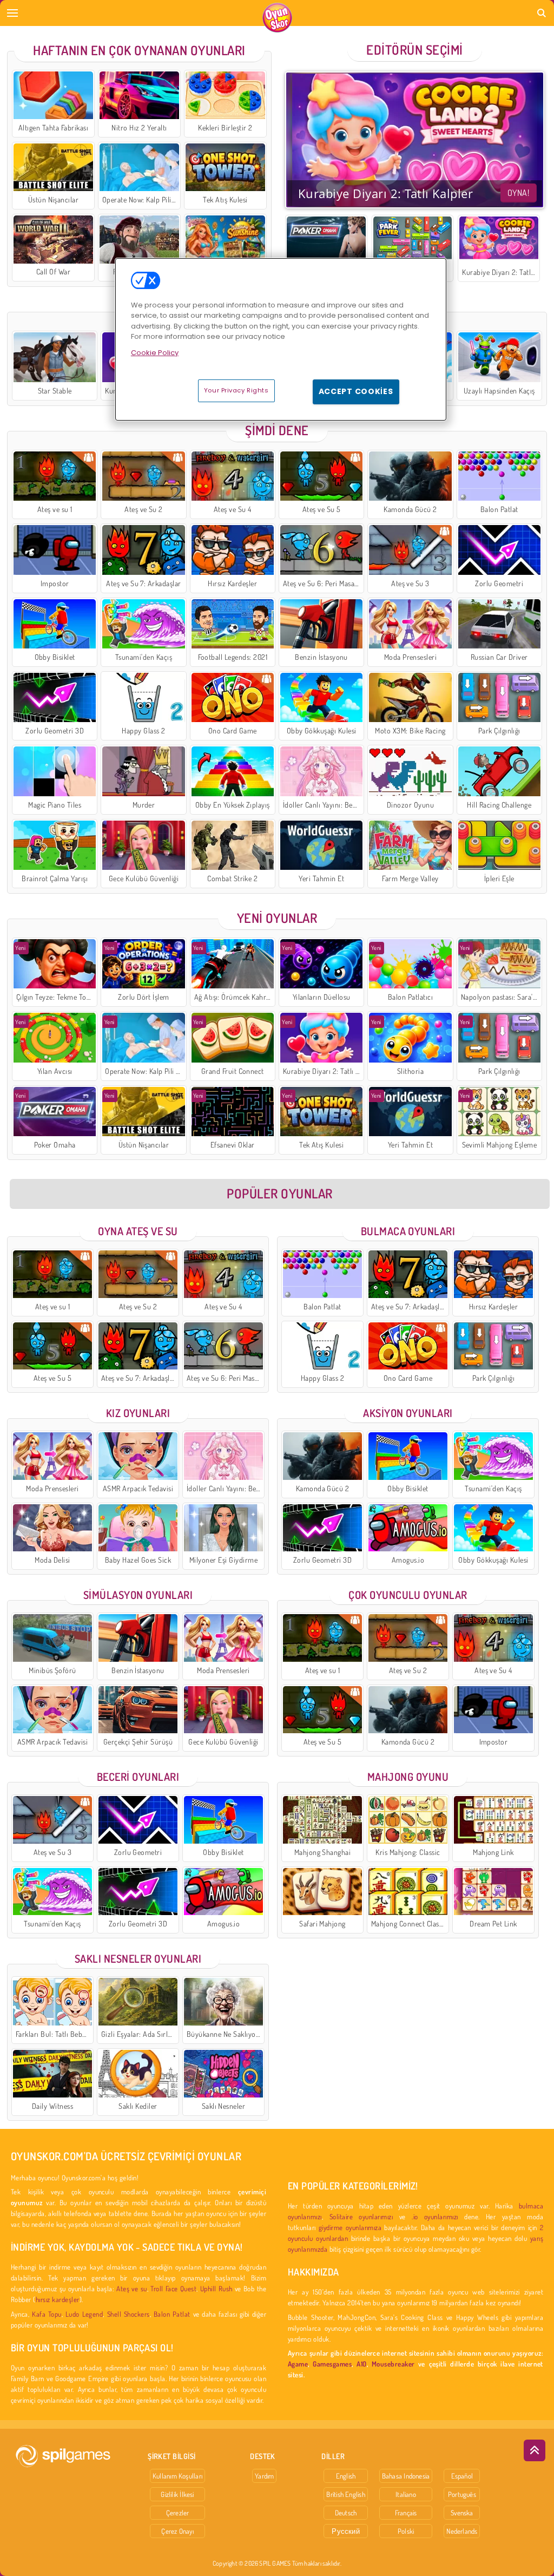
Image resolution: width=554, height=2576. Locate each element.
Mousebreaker (393, 2364)
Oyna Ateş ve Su (138, 1231)
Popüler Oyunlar (279, 1193)
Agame (298, 2364)
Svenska (462, 2513)
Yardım (264, 2476)
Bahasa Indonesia (406, 2476)
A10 (361, 2364)
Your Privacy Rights (236, 390)
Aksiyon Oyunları (408, 1413)
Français (406, 2513)
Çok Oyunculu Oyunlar (408, 1595)
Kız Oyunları (138, 1413)
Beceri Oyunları (138, 1777)
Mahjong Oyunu (408, 1777)
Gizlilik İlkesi (177, 2494)
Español (462, 2476)
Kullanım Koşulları (177, 2476)
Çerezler (178, 2513)
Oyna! (518, 193)
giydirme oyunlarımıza (350, 2227)
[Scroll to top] (535, 2450)
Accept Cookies (356, 391)
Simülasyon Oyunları (138, 1595)
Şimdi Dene (277, 430)
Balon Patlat (172, 2314)
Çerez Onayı (177, 2531)
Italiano (406, 2494)
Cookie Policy (155, 353)
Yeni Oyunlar (277, 918)
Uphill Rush (216, 2288)
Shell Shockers (128, 2314)
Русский (346, 2531)
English (346, 2476)
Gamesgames (332, 2364)
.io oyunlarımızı (435, 2216)
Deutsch (346, 2513)
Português (462, 2494)
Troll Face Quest (173, 2288)
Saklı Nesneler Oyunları (138, 1958)
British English (345, 2494)
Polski (406, 2531)
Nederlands (462, 2531)
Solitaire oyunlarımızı (361, 2216)
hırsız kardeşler (58, 2299)
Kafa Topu (47, 2314)
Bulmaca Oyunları (408, 1231)
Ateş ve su (131, 2288)
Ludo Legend (84, 2314)
